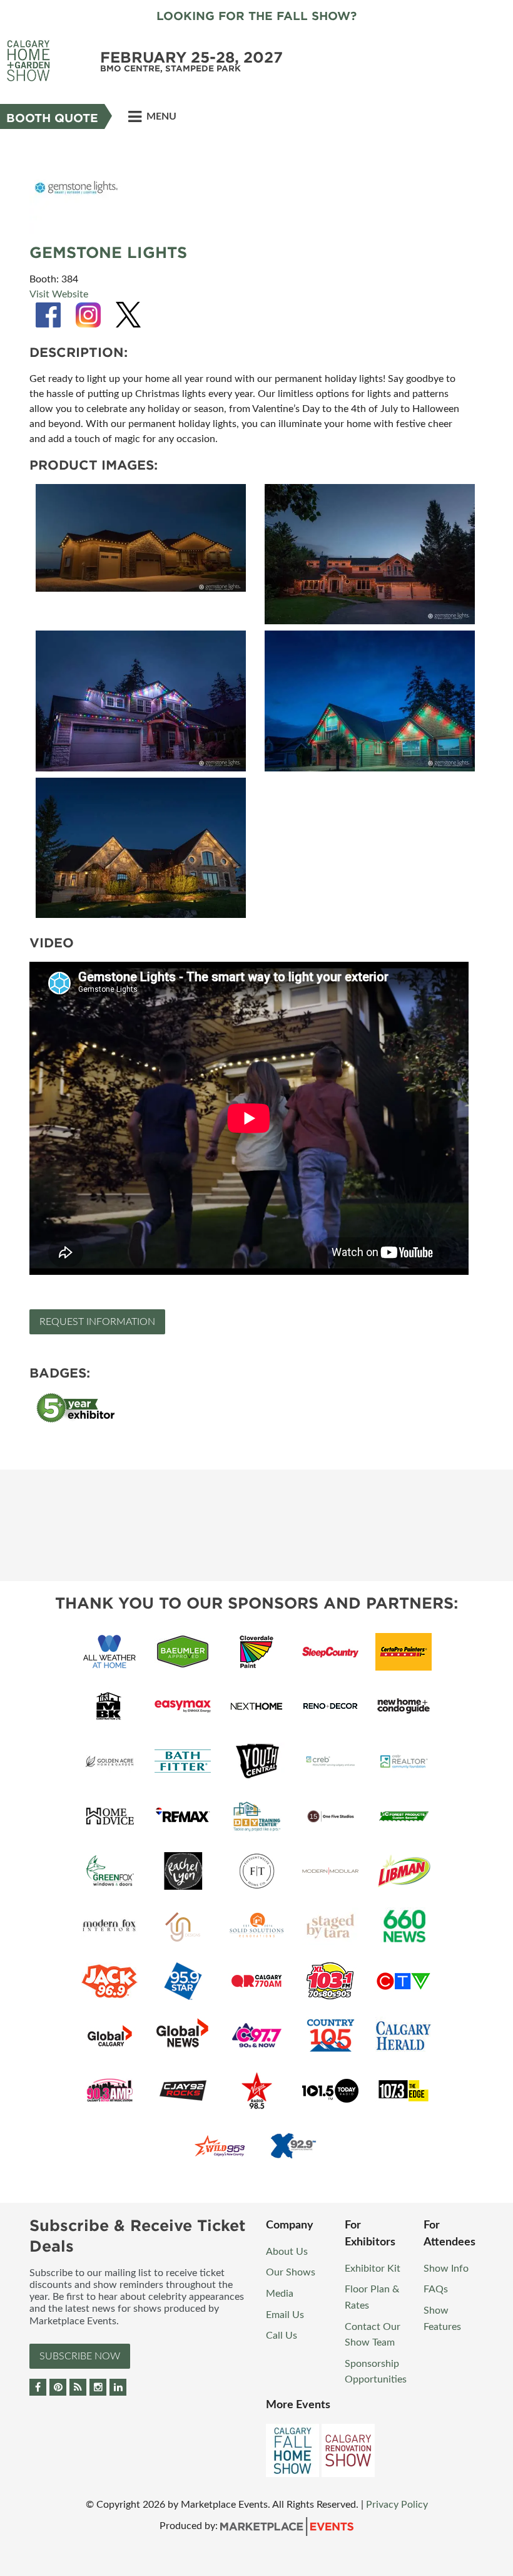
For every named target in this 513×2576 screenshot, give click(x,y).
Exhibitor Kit (373, 2269)
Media (280, 2294)
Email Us (285, 2315)
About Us (287, 2252)
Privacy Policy (397, 2505)
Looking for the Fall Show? (256, 16)
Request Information (97, 1322)
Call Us (282, 2336)
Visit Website (59, 294)
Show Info (446, 2269)
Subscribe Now (80, 2356)
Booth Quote (52, 118)
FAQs (436, 2289)
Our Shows (291, 2272)
